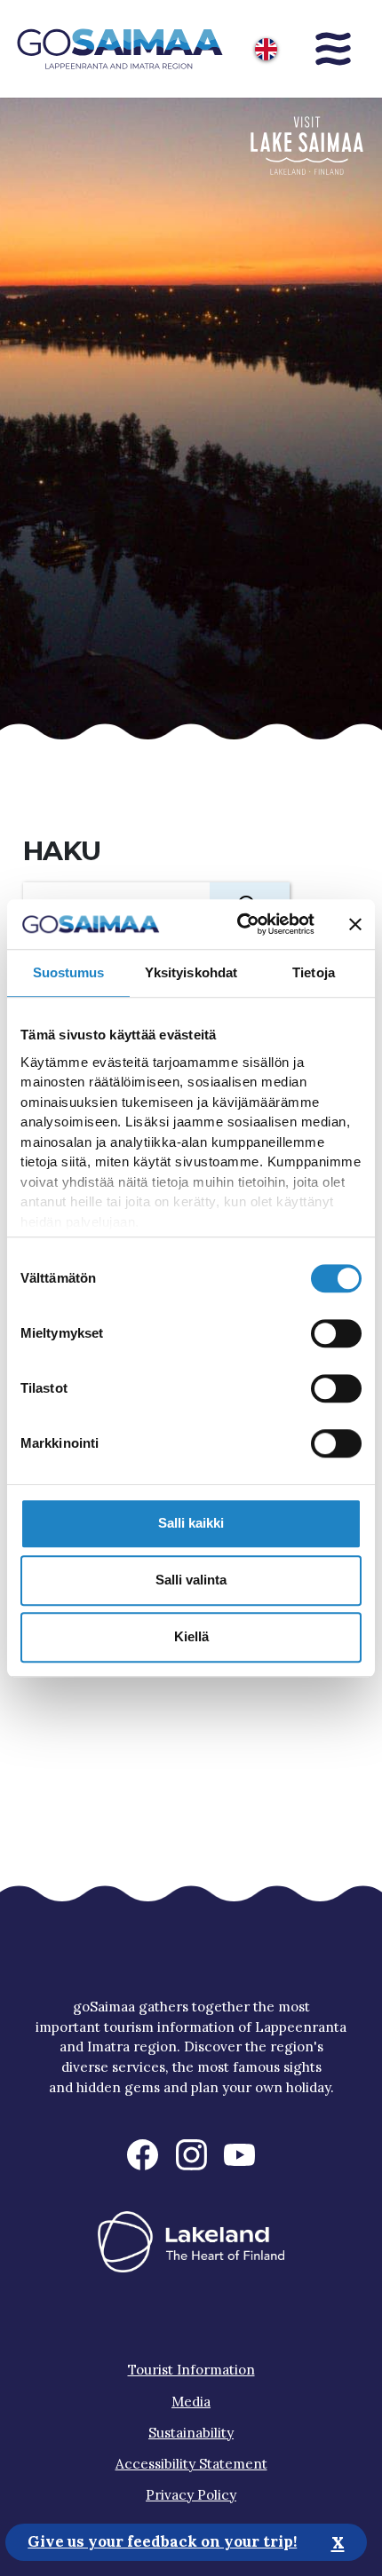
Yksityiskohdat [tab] (191, 972)
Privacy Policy (191, 2495)
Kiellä (191, 1636)
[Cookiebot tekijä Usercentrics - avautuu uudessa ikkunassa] (239, 924)
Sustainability (191, 2433)
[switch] (336, 1333)
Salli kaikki (191, 1523)
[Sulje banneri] (355, 924)
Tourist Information (191, 2370)
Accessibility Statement (191, 2464)
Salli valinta (191, 1580)
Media (191, 2402)
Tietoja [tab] (314, 972)
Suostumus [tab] (69, 972)
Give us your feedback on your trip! (162, 2541)
